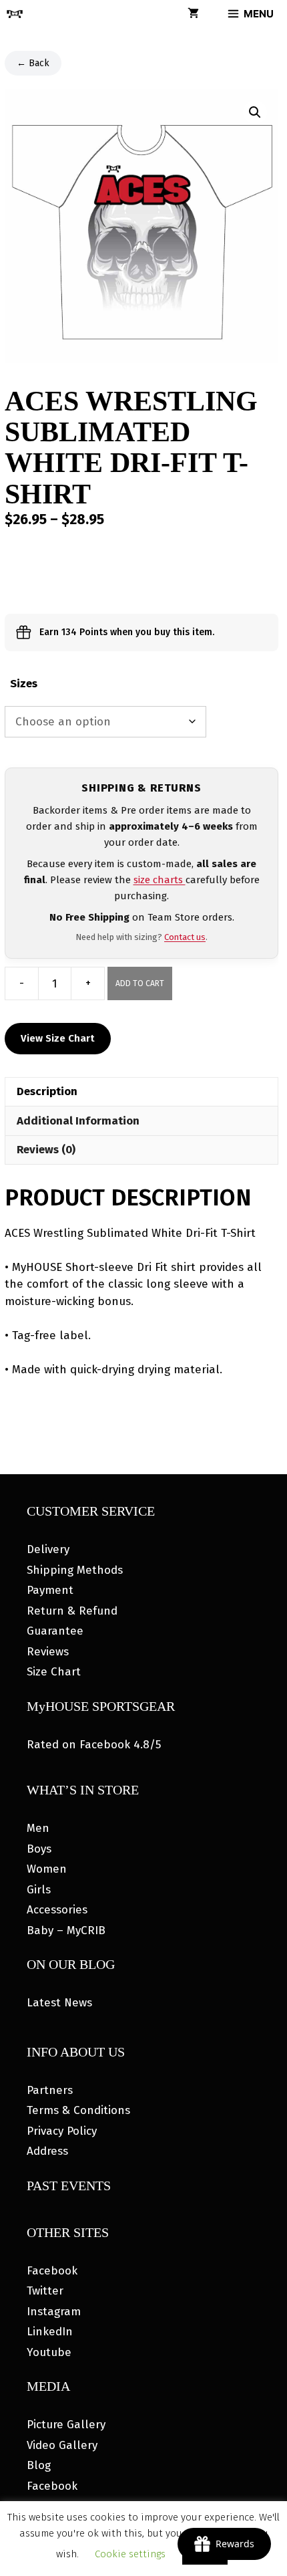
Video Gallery (62, 2445)
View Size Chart (58, 1038)
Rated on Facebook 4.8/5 (94, 1745)
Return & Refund (72, 1611)
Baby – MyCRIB (66, 1930)
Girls (39, 1890)
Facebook (52, 2271)
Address (47, 2151)
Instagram (54, 2312)
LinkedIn (50, 2332)
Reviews (48, 1652)
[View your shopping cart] (193, 14)
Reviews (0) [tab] (46, 1150)
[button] (255, 112)
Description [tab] (47, 1091)
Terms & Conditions (78, 2110)
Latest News (59, 2003)
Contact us (185, 937)
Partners (50, 2090)
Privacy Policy (62, 2131)
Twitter (45, 2291)
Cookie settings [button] (130, 2554)
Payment (50, 1590)
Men (38, 1828)
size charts (160, 880)
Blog (39, 2465)
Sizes (24, 684)
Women (47, 1869)
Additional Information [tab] (78, 1121)
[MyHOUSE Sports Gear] (15, 14)
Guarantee (55, 1631)
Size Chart (54, 1672)
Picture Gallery (66, 2425)
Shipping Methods (75, 1570)
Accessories (57, 1910)
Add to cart (140, 983)
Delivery (48, 1549)
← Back (33, 63)
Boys (39, 1849)
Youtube (49, 2352)
